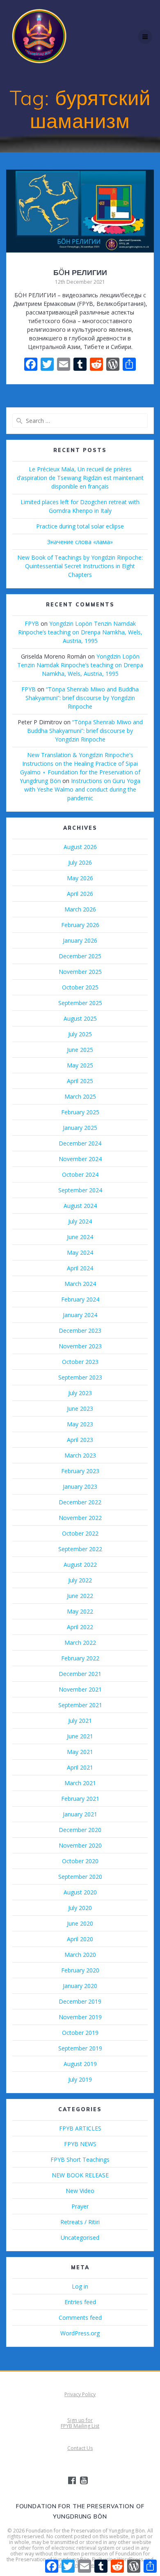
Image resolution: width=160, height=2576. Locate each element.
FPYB (32, 623)
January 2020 (80, 1986)
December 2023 (80, 1330)
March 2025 (80, 1096)
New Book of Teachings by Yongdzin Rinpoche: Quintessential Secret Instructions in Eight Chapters (80, 566)
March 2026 (80, 909)
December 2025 (80, 956)
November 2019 (80, 2017)
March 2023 (80, 1455)
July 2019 (80, 2079)
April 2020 (80, 1939)
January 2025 (80, 1128)
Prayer (80, 2206)
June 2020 (80, 1923)
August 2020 (80, 1892)
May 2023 (80, 1424)
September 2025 (80, 1003)
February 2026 (80, 925)
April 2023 (80, 1440)
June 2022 (80, 1596)
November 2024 (80, 1159)
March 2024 (80, 1284)
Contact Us (80, 2448)
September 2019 (80, 2048)
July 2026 (80, 862)
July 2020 (80, 1908)
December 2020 (80, 1830)
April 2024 (80, 1268)
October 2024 (80, 1174)
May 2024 (80, 1252)
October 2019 (80, 2033)
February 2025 (80, 1112)
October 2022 (80, 1533)
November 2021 (80, 1689)
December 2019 (80, 2001)
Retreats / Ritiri (80, 2222)
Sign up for (80, 2420)
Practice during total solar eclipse (80, 526)
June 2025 (80, 1050)
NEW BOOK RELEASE (80, 2175)
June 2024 (80, 1237)
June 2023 (80, 1409)
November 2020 (80, 1845)
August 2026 (80, 847)
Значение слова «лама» (80, 542)
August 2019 (80, 2064)
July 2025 (80, 1034)
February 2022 (80, 1658)
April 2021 (80, 1767)
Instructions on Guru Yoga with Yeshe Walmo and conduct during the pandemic (82, 789)
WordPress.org (80, 2333)
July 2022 (80, 1580)
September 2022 (80, 1549)
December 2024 (80, 1143)
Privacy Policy (80, 2394)
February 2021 (80, 1799)
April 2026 (80, 894)
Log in (80, 2286)
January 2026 (80, 940)
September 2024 (80, 1190)
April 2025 (80, 1081)
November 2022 (80, 1518)
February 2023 (80, 1471)
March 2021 (80, 1783)
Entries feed (80, 2302)
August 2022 (80, 1565)
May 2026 (80, 878)
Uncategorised (80, 2237)
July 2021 (80, 1721)
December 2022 (80, 1502)
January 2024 (80, 1315)
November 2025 (80, 972)
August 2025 (80, 1018)
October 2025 (80, 987)
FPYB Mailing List (80, 2426)
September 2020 (80, 1877)
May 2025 (80, 1065)
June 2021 (80, 1736)
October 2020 (80, 1861)
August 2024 (80, 1206)
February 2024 (80, 1299)
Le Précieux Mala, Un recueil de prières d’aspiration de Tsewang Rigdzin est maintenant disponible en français (80, 478)
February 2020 (80, 1970)
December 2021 (80, 1674)
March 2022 (80, 1643)
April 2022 (80, 1627)
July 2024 (80, 1221)
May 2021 (80, 1752)
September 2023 (80, 1377)
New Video (80, 2191)
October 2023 (80, 1362)
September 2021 (80, 1705)
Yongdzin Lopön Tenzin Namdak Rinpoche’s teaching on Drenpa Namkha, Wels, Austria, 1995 (80, 632)
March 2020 (80, 1955)
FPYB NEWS (80, 2144)
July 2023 (80, 1393)
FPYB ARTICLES (80, 2128)
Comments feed (80, 2318)
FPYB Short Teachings (80, 2159)
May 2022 (80, 1611)
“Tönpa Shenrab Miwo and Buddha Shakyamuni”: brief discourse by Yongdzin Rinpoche (82, 698)
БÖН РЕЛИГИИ (80, 272)
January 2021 (80, 1814)
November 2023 (80, 1346)
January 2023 (80, 1487)
